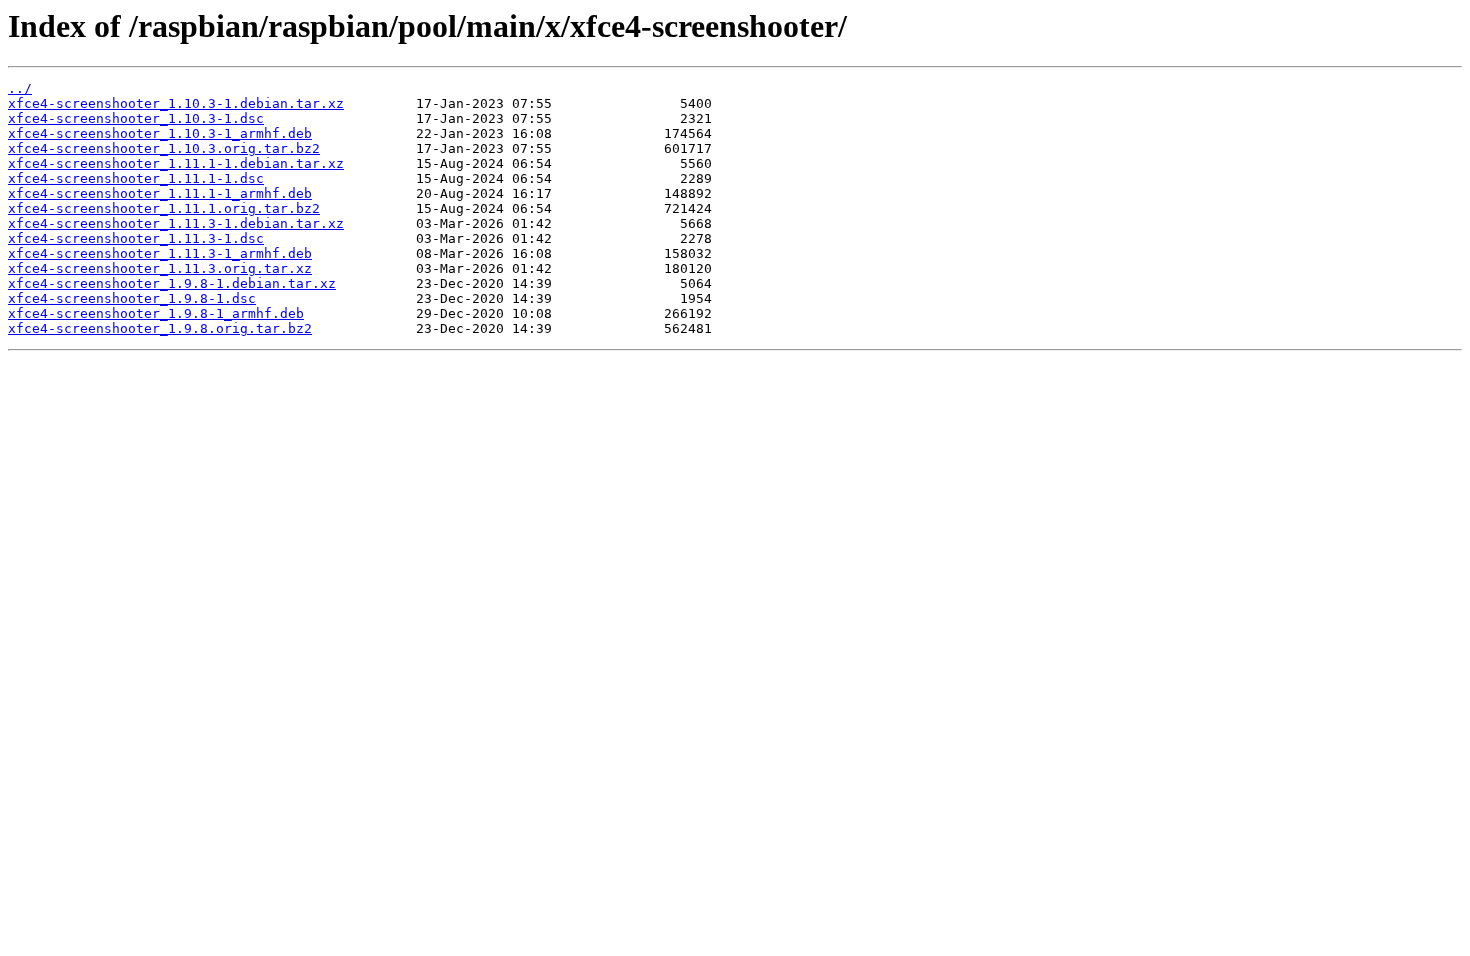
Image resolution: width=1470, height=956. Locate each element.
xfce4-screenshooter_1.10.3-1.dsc (136, 118)
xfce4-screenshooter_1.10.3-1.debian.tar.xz (176, 103)
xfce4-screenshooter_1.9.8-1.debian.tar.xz (172, 283)
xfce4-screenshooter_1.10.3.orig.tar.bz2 (164, 148)
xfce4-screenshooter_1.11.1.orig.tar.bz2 (164, 208)
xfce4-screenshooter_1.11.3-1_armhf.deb (160, 253)
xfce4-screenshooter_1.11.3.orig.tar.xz (160, 268)
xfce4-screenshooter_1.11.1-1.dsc (136, 178)
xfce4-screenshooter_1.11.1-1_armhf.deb (160, 193)
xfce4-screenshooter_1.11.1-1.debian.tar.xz (176, 163)
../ (20, 88)
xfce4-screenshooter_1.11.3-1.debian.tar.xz (176, 223)
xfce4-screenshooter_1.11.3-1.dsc (136, 238)
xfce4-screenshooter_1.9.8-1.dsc (132, 298)
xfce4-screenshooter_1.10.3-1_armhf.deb (160, 133)
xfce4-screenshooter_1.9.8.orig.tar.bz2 (160, 328)
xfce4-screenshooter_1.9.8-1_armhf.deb (156, 313)
